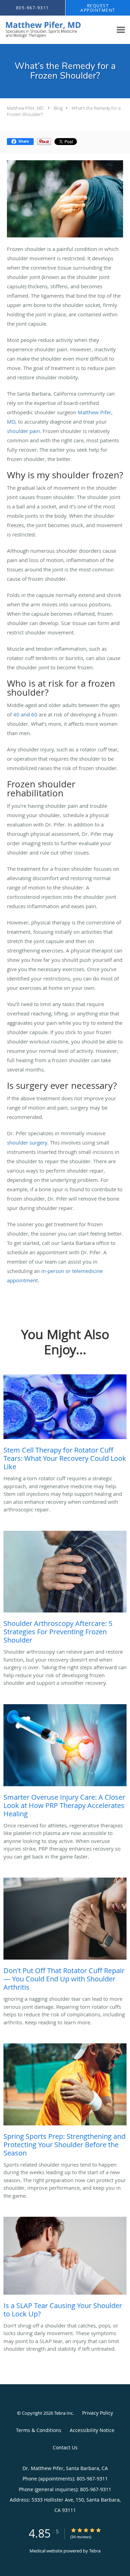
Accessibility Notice (92, 2430)
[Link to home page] (56, 30)
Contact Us (65, 2447)
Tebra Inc (63, 2413)
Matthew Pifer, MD (25, 108)
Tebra (95, 2551)
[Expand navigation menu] (121, 30)
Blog (58, 108)
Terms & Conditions (39, 2430)
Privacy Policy (98, 2413)
